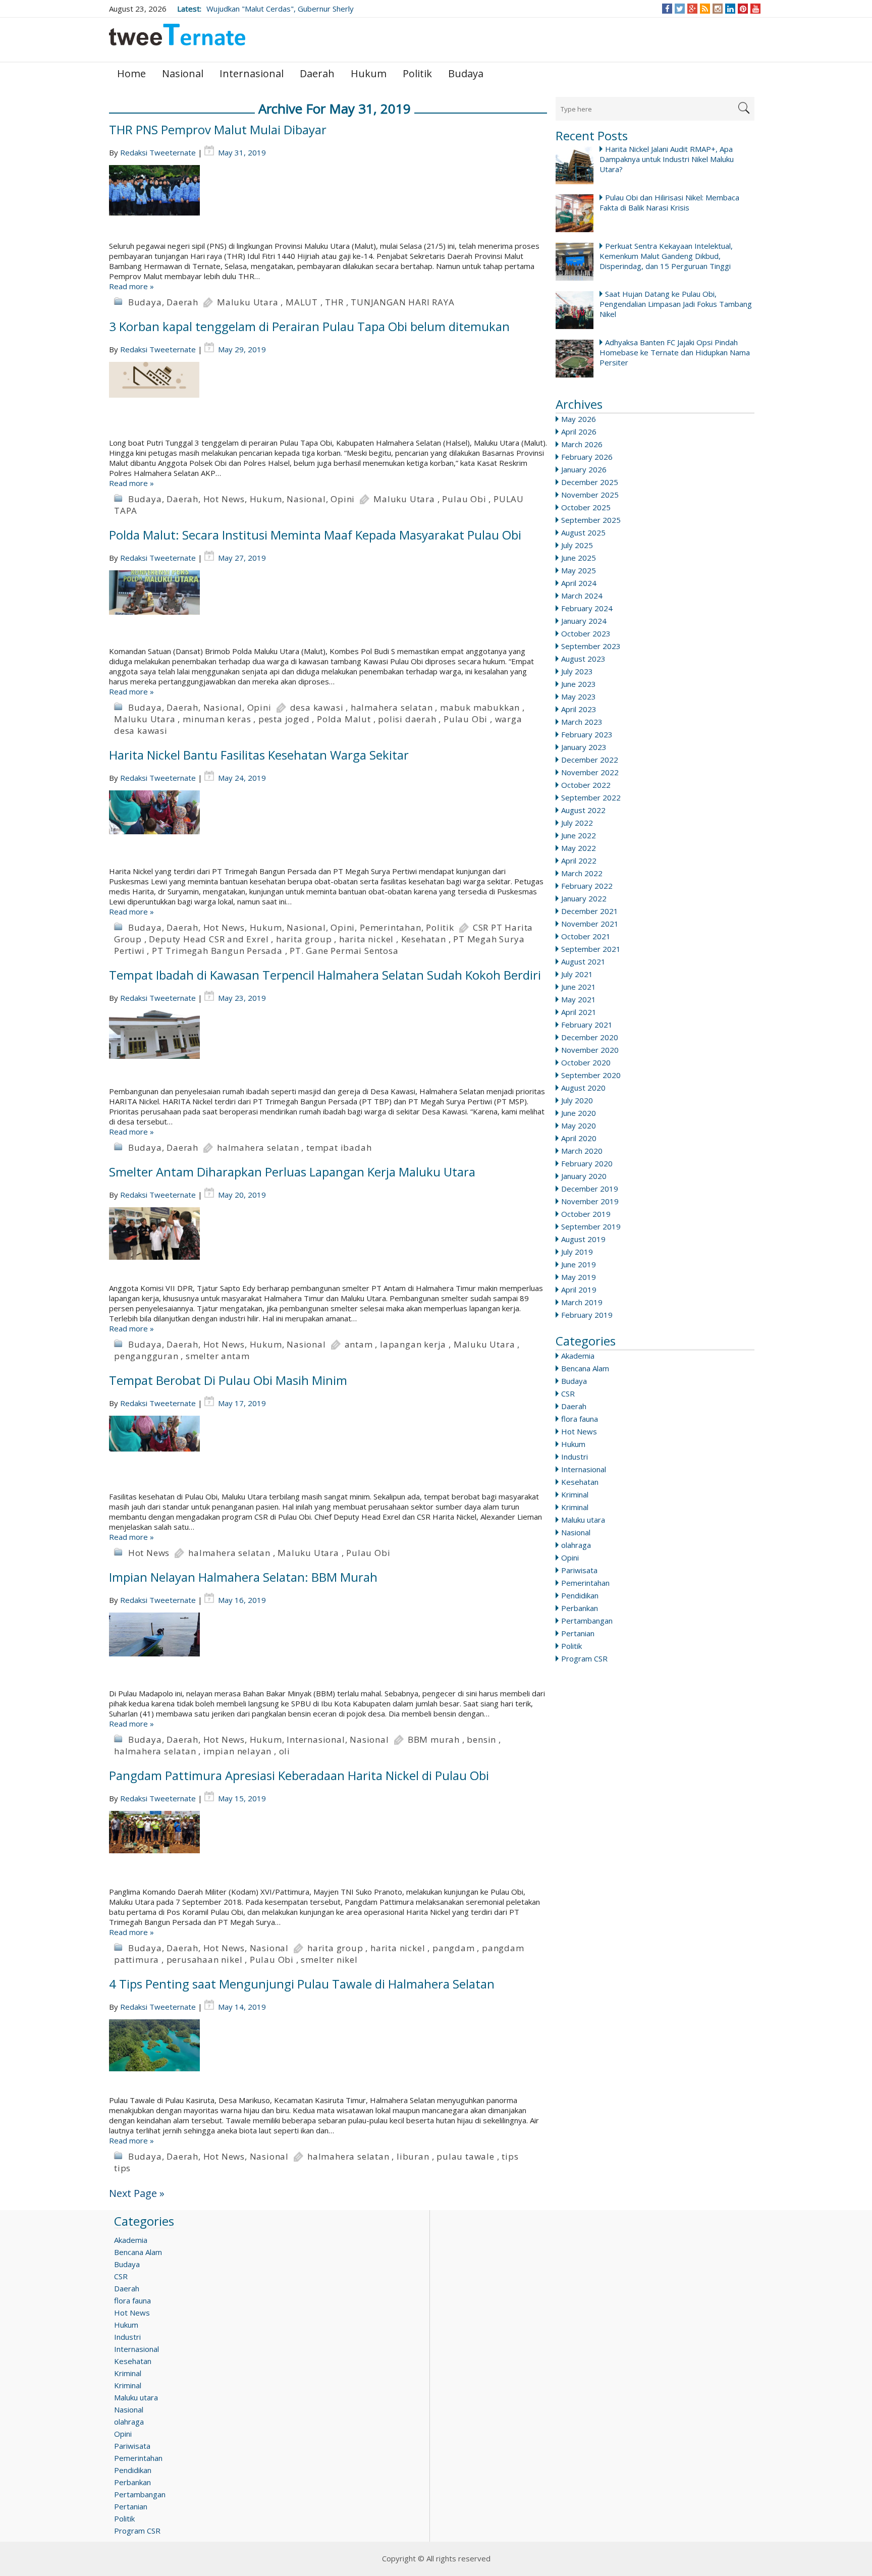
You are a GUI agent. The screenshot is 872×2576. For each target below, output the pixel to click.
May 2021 (579, 999)
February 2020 (587, 1163)
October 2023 (586, 633)
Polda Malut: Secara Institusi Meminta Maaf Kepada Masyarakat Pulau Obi (315, 535)
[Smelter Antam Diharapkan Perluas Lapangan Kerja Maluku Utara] (328, 1245)
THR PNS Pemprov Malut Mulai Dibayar (218, 129)
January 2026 (584, 469)
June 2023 (579, 684)
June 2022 (579, 835)
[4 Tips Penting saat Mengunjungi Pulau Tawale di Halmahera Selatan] (328, 2057)
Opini (570, 1558)
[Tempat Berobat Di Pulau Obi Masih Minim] (328, 1454)
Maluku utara (583, 1520)
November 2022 (590, 772)
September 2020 (591, 1075)
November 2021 (590, 924)
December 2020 (590, 1037)
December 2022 (590, 760)
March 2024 (582, 596)
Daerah (317, 73)
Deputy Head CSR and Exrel (209, 939)
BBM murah (434, 1739)
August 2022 (583, 810)
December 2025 (590, 482)
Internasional (252, 73)
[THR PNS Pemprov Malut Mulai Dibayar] (328, 203)
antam (359, 1344)
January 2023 (584, 747)
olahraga (576, 1545)
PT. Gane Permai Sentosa (344, 951)
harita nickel (366, 939)
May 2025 (579, 570)
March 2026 (582, 444)
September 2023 (591, 646)
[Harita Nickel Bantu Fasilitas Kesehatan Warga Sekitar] (328, 828)
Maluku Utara (248, 302)
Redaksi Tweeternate (158, 152)
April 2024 (579, 583)
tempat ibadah (339, 1147)
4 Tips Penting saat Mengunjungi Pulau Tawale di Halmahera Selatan (302, 1984)
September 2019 (591, 1226)
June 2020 (579, 1113)
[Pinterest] (743, 9)
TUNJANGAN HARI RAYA (402, 302)
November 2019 (590, 1201)
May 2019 (579, 1277)
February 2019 (587, 1315)
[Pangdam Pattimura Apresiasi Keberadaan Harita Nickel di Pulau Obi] (328, 1849)
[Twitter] (680, 9)
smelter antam (217, 1356)
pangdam (454, 1948)
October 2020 (586, 1062)
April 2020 (579, 1138)
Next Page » (137, 2193)
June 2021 (579, 987)
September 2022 (591, 797)
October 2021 (586, 936)
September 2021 (591, 949)
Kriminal (575, 1494)
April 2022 (579, 861)
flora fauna (580, 1419)
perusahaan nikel (205, 1960)
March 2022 (582, 873)
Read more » (131, 286)
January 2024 (584, 621)
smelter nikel (329, 1960)
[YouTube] (756, 9)
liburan (413, 2156)
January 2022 (584, 898)
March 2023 (582, 722)
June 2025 (579, 558)
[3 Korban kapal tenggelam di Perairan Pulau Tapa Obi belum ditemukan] (328, 400)
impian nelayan (237, 1751)
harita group (304, 939)
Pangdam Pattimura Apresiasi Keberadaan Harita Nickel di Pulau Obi (299, 1775)
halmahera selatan (392, 707)
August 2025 (583, 532)
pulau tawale (466, 2156)
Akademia (578, 1356)
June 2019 (579, 1264)
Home (131, 73)
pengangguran (146, 1356)
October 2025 (586, 507)
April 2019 (579, 1290)
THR (334, 302)
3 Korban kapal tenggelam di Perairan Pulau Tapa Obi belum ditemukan (309, 326)
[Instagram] (718, 9)
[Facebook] (667, 9)
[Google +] (692, 9)
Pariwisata (579, 1570)
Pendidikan (580, 1595)
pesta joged (284, 719)
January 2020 (584, 1176)
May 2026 (579, 419)
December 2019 (590, 1189)
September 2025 (591, 520)
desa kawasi (317, 707)
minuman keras (217, 719)
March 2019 (582, 1302)
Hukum (369, 73)
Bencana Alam (585, 1368)
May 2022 (579, 848)
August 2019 (583, 1239)
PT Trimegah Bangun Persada (217, 951)
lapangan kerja (413, 1344)
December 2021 (590, 911)
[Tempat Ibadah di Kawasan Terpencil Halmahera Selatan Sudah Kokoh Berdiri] (328, 1048)
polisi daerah (407, 719)
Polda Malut (344, 719)
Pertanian (578, 1633)
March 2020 (582, 1151)
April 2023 (579, 709)
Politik (417, 73)
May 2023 (579, 696)
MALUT (302, 302)
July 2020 (577, 1100)
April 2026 (579, 432)
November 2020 (590, 1050)
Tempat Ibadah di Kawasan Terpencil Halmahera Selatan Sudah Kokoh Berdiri (325, 975)
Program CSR (584, 1658)
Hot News (579, 1431)
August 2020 (583, 1088)
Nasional (183, 73)
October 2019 (586, 1214)
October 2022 (586, 785)
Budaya (466, 73)
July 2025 (577, 545)
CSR (568, 1393)
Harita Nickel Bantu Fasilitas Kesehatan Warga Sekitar (259, 755)
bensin (481, 1739)
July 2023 (577, 671)
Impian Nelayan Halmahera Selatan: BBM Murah (243, 1577)
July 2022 (577, 823)
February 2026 (587, 457)
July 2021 (577, 974)
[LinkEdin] (730, 9)
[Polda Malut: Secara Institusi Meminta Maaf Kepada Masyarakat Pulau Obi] (328, 608)
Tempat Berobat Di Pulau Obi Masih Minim (228, 1380)
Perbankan (580, 1608)
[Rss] (705, 9)
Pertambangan (587, 1621)
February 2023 (587, 734)
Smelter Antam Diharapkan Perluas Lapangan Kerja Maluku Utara (292, 1172)
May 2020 (579, 1125)
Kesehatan (580, 1482)
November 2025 (590, 495)
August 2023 (583, 659)
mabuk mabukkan (480, 707)
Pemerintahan (585, 1583)
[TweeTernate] (177, 39)
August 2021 (583, 961)
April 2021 (579, 1012)
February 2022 (587, 886)
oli (285, 1751)
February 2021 (587, 1025)
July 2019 (577, 1252)
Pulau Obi (464, 499)
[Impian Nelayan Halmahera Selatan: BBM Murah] (328, 1650)
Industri (575, 1457)
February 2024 (587, 608)
